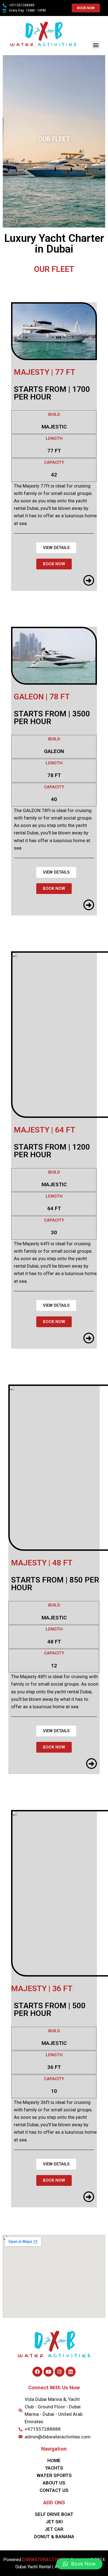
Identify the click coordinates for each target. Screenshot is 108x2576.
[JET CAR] (54, 2529)
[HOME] (54, 2461)
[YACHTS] (54, 2468)
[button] (96, 45)
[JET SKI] (54, 2522)
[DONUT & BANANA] (54, 2537)
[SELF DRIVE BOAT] (54, 2514)
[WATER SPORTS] (54, 2475)
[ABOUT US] (54, 2483)
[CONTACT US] (54, 2490)
